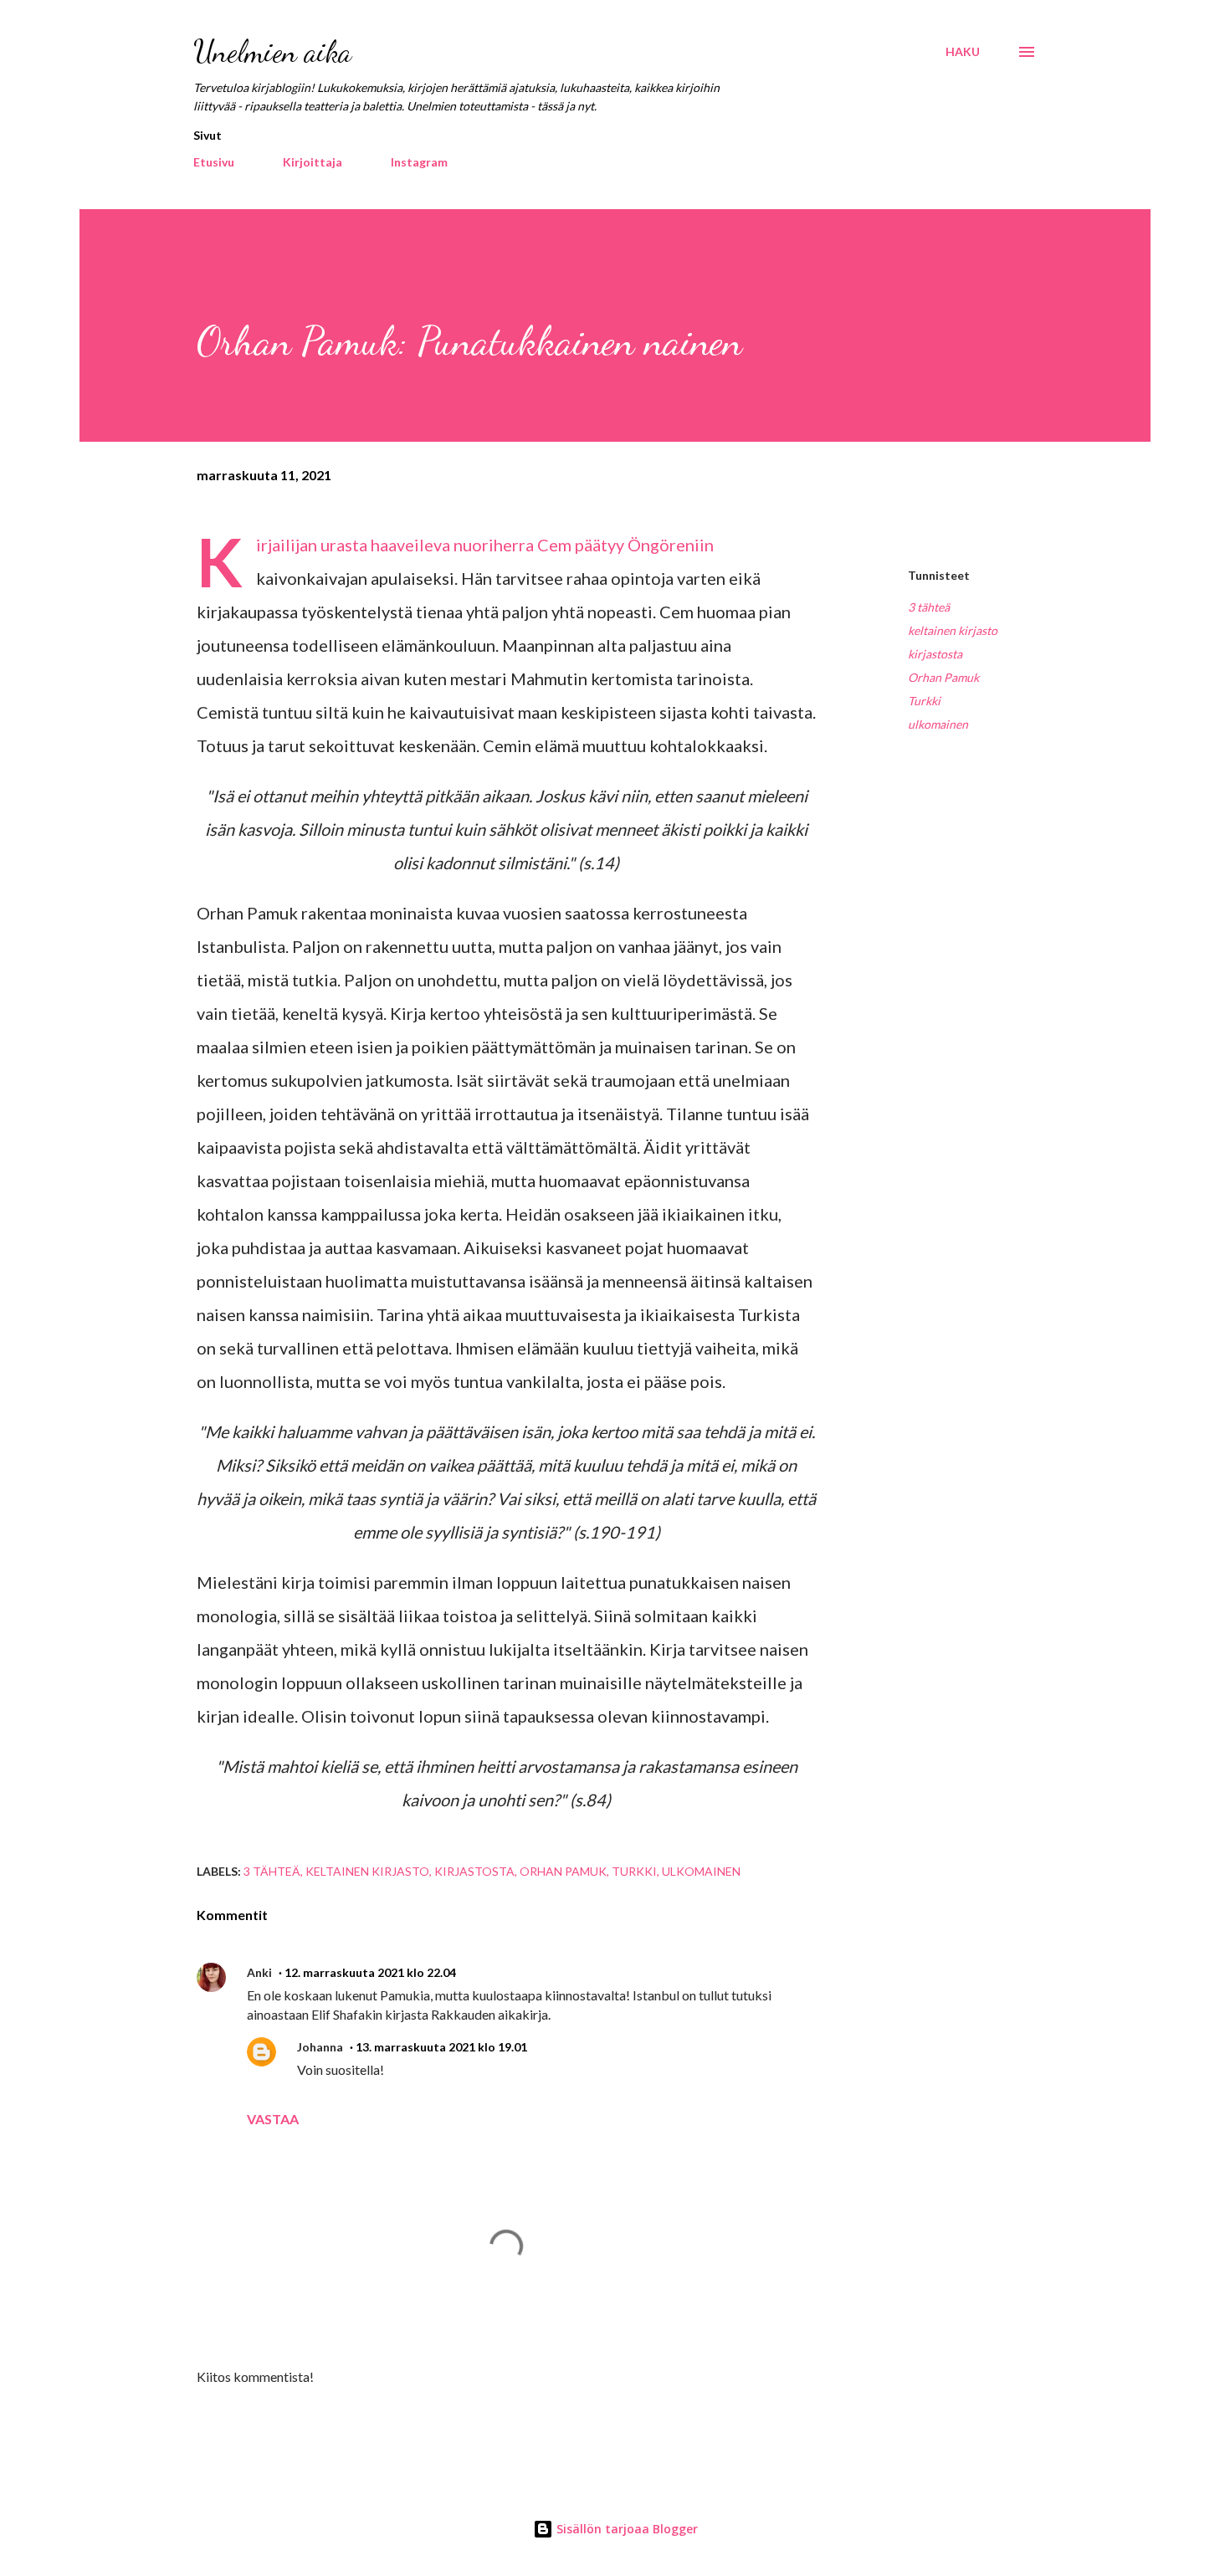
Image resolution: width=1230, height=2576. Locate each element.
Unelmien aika (272, 51)
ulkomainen (938, 724)
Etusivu (214, 162)
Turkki (924, 701)
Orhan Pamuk (943, 677)
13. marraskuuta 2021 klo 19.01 (441, 2047)
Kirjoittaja (313, 162)
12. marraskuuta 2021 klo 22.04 (370, 1972)
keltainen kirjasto (953, 630)
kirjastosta (935, 654)
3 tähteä (929, 607)
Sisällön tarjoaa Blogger (625, 2529)
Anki (259, 1972)
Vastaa (273, 2119)
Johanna (320, 2047)
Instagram (419, 162)
